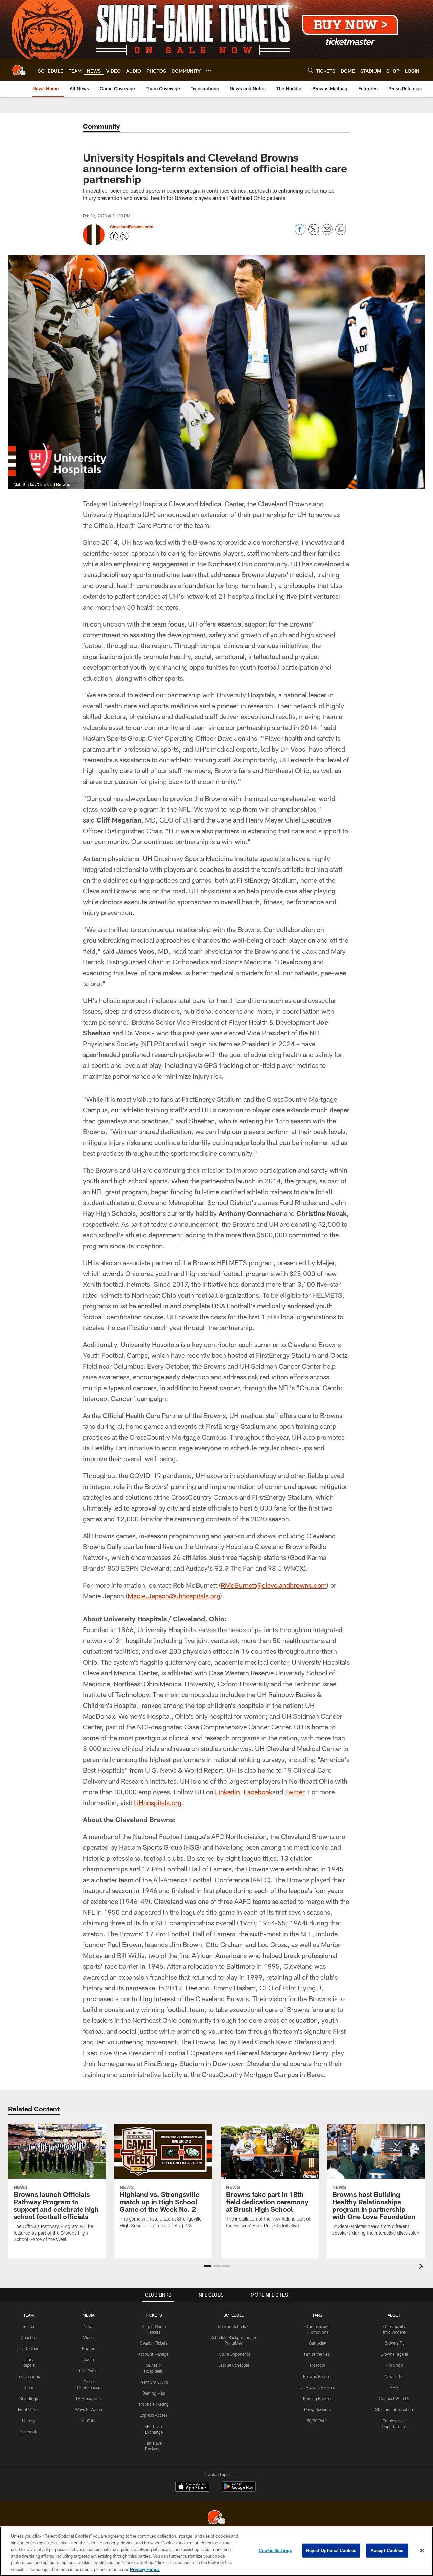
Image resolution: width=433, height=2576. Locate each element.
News (88, 2326)
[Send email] (327, 233)
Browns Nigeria (394, 2354)
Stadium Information (394, 2409)
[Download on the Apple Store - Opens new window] (192, 2487)
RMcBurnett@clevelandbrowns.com (274, 1585)
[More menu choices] (209, 70)
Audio (89, 2359)
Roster (29, 2326)
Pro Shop (394, 2365)
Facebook (258, 1792)
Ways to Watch (89, 2409)
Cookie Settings (275, 2550)
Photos (88, 2348)
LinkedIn (227, 1792)
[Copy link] (341, 230)
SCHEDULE (233, 2315)
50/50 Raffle (317, 2421)
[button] (208, 2266)
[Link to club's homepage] (19, 70)
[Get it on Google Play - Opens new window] (239, 2490)
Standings (29, 2398)
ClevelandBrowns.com (132, 227)
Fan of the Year (317, 2354)
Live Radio (88, 2371)
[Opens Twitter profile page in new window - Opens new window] (124, 236)
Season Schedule (234, 2326)
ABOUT (394, 2315)
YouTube (89, 2421)
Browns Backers (318, 2376)
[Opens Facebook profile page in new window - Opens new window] (114, 236)
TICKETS (154, 2315)
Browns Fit (394, 2343)
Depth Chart (29, 2348)
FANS (318, 2315)
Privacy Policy (145, 2569)
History (28, 2421)
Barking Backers (318, 2398)
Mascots (317, 2365)
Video (88, 2337)
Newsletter (394, 2376)
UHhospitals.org (158, 1802)
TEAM (29, 2315)
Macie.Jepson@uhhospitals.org (174, 1596)
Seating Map (154, 2393)
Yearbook (28, 2432)
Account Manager (154, 2354)
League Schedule (234, 2365)
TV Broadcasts (89, 2398)
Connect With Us (394, 2398)
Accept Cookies (387, 2550)
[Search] (311, 70)
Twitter (294, 1792)
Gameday (317, 2343)
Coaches (29, 2337)
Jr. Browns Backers (317, 2387)
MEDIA (88, 2315)
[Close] (422, 2551)
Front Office (29, 2409)
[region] (216, 2551)
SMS (394, 2387)
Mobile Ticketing (154, 2404)
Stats (28, 2387)
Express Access (154, 2415)
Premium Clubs (154, 2382)
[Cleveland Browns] (216, 2518)
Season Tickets (154, 2343)
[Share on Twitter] (314, 233)
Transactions (28, 2376)
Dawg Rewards (317, 2409)
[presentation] (422, 2267)
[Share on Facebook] (300, 233)
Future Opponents (234, 2354)
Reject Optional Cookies (331, 2550)
